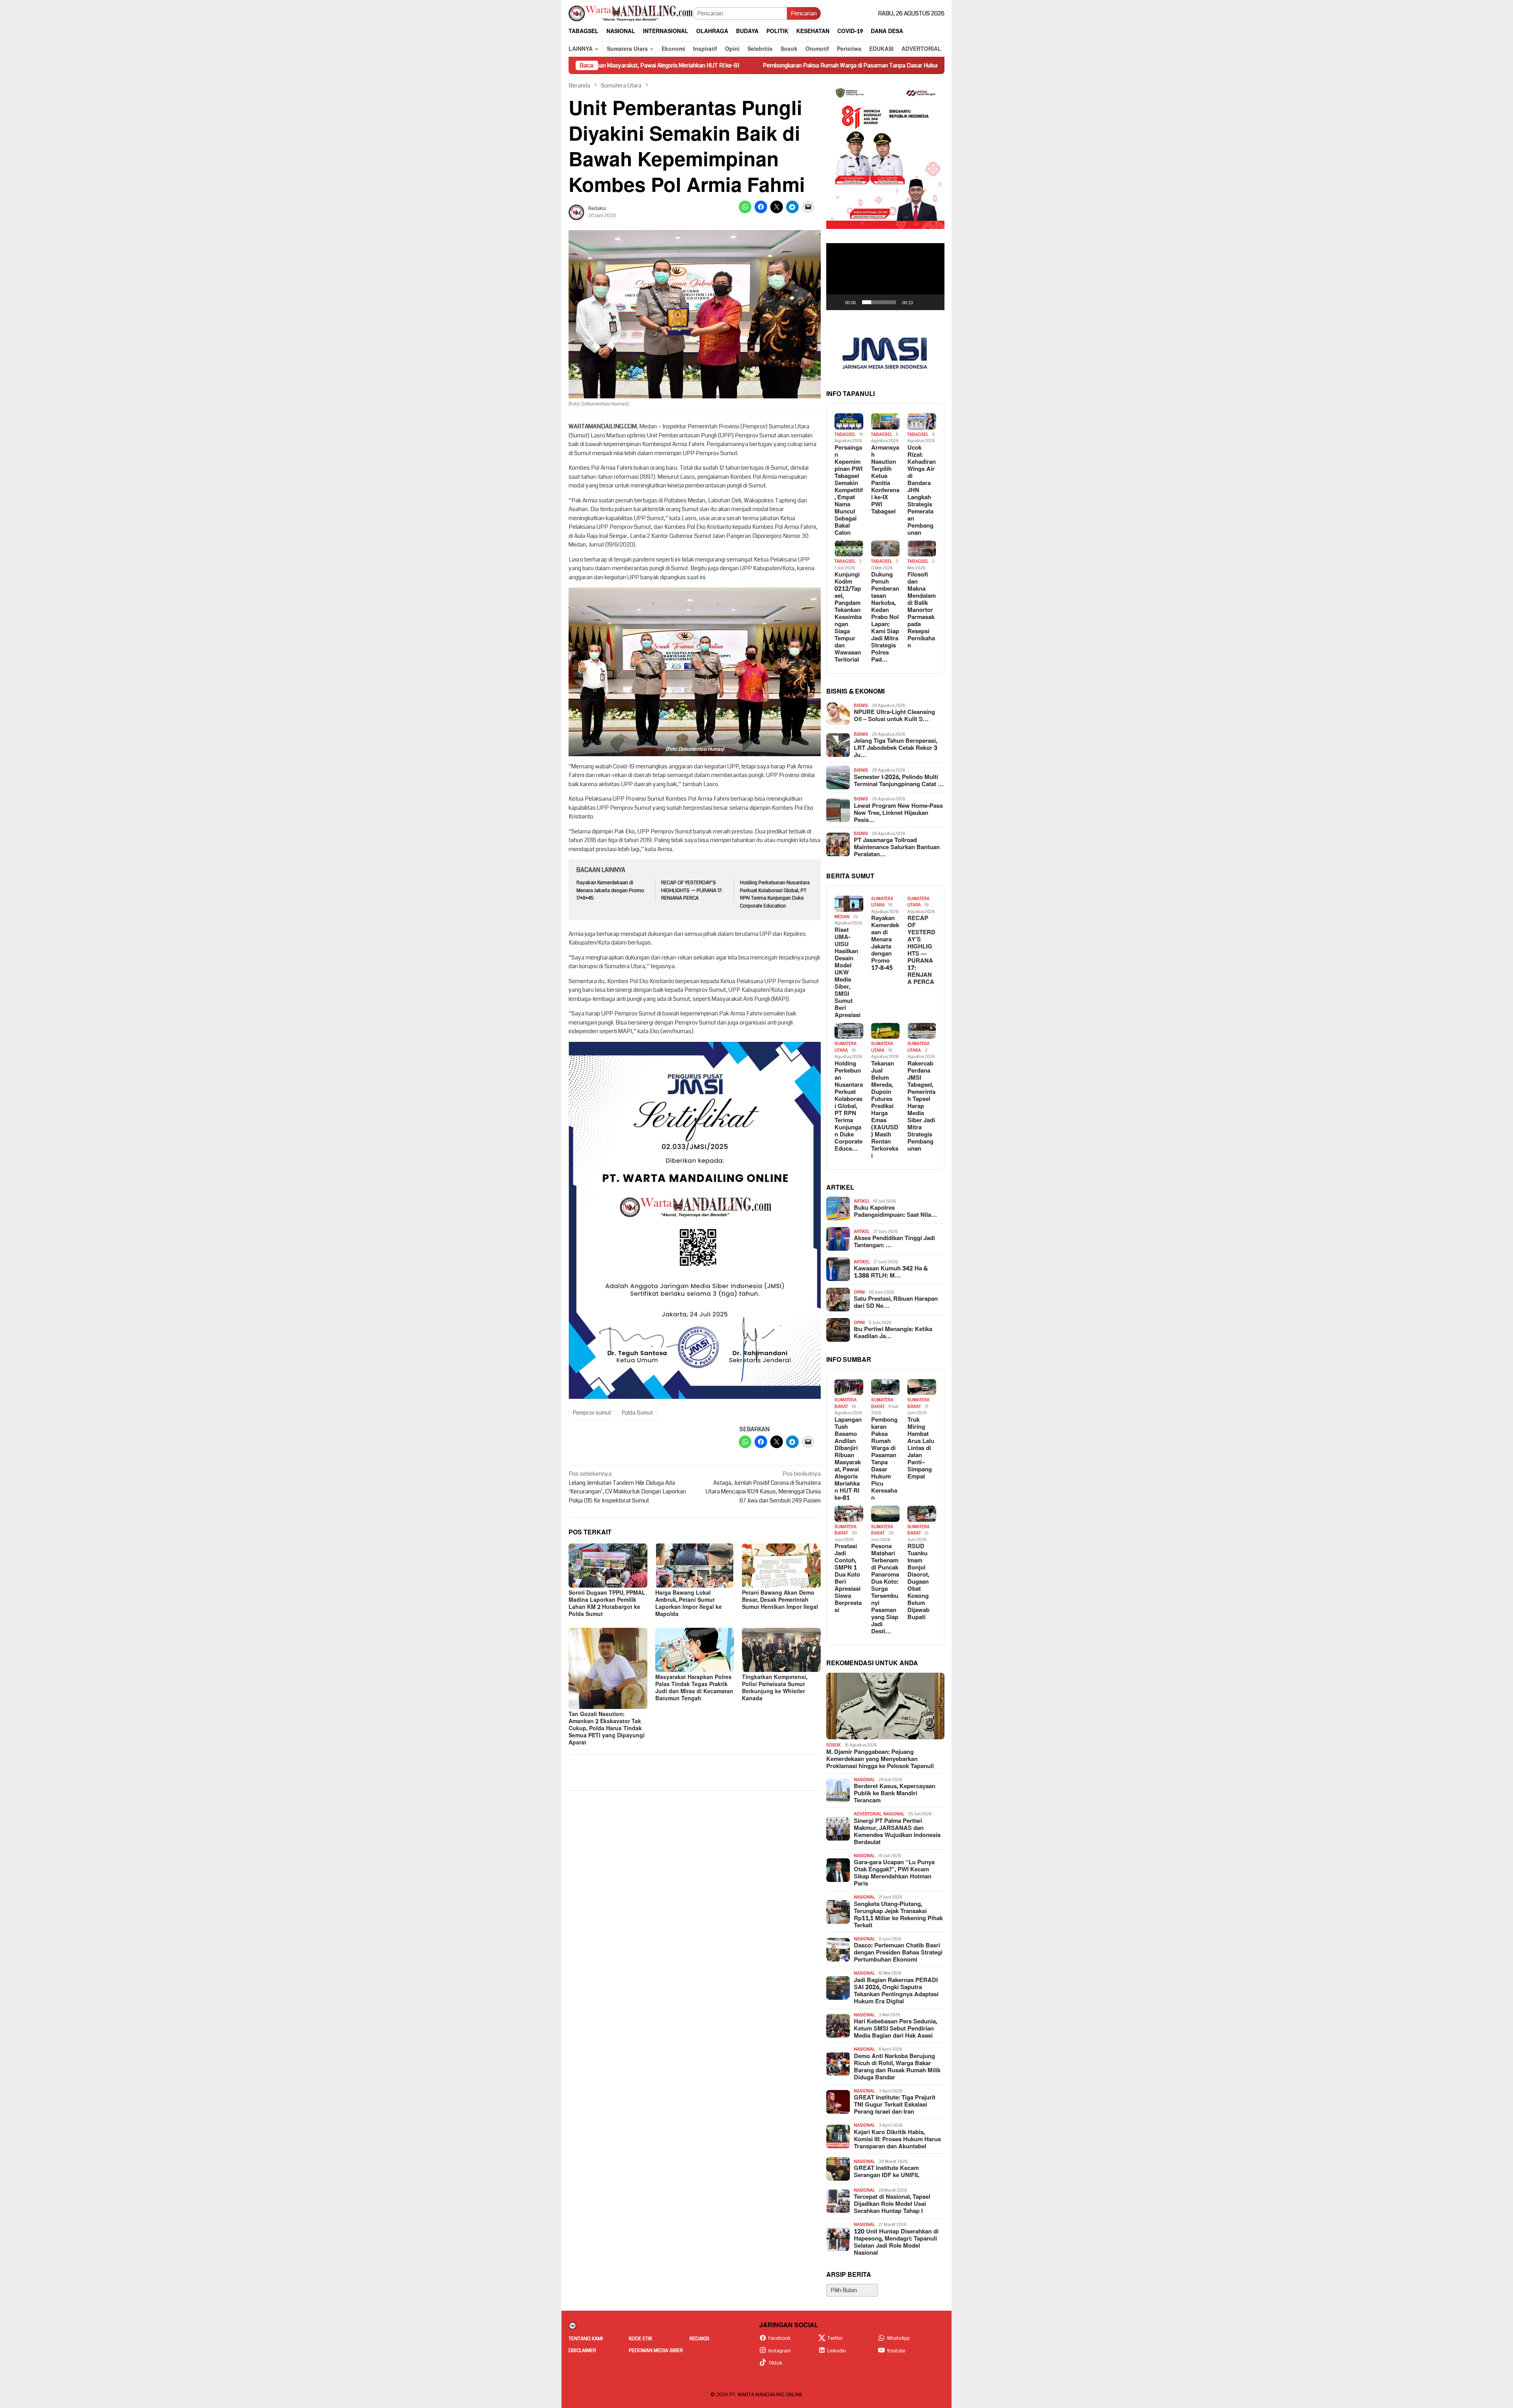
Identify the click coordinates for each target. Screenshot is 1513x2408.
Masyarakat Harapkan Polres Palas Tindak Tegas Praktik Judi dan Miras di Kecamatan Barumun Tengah (694, 1688)
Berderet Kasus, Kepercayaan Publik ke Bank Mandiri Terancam (895, 1794)
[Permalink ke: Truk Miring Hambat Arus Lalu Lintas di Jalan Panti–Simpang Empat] (922, 1387)
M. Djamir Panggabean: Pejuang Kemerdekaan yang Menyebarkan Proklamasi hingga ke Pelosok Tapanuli (880, 1759)
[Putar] (836, 302)
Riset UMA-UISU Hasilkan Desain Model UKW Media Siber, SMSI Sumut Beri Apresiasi (848, 973)
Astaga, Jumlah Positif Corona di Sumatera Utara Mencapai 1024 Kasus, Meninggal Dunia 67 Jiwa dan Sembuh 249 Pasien (763, 1487)
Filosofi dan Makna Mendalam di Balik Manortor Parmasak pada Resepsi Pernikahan (922, 610)
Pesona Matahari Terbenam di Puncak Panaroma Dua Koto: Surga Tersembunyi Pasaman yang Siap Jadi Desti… (885, 1589)
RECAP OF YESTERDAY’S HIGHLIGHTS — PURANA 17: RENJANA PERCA (692, 890)
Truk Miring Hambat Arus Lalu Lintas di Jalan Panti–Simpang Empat (910, 65)
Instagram (780, 2351)
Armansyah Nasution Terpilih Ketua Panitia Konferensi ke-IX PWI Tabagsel (885, 480)
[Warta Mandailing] (631, 13)
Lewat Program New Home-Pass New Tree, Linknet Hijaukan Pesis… (898, 813)
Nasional (864, 1780)
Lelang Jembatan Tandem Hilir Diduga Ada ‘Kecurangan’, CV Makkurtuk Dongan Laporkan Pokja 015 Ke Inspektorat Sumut (627, 1487)
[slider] (879, 302)
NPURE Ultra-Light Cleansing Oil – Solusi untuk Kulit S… (894, 716)
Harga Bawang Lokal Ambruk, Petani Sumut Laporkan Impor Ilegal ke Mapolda (689, 1604)
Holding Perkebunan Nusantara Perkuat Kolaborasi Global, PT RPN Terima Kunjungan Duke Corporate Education (775, 894)
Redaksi (699, 2339)
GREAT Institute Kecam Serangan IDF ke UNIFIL (887, 2172)
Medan (842, 917)
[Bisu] (922, 302)
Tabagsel (845, 434)
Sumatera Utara (882, 902)
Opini (859, 1292)
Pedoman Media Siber (656, 2350)
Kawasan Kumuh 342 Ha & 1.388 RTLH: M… (891, 1272)
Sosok (834, 1745)
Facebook (780, 2338)
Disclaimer (582, 2350)
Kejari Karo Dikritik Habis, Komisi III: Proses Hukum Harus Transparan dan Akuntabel (897, 2140)
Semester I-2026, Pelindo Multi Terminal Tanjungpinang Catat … (899, 781)
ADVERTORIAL (868, 1814)
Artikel (862, 1201)
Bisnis (861, 706)
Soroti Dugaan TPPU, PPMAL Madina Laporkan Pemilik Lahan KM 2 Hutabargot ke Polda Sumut (607, 1604)
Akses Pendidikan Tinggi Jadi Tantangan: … (894, 1242)
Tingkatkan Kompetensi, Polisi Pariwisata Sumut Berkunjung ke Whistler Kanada (775, 1688)
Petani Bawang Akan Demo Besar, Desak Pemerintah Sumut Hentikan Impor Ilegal (780, 1600)
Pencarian (804, 13)
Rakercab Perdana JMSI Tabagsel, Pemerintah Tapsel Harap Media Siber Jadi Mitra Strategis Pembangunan (921, 1106)
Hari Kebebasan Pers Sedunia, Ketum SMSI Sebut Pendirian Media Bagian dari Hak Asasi (895, 2029)
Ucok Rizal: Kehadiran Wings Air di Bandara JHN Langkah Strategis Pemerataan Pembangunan (922, 491)
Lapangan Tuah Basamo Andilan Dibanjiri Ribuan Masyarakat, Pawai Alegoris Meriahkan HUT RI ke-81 (848, 1459)
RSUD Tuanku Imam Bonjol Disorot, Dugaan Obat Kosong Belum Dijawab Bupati (918, 1582)
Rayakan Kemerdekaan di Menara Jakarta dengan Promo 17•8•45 (610, 890)
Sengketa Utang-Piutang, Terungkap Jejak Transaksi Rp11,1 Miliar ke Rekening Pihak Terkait (898, 1915)
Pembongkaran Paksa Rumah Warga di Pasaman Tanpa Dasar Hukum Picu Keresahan (692, 65)
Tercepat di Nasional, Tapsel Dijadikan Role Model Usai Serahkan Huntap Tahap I (892, 2204)
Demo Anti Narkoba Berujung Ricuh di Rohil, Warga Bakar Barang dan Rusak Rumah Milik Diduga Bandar (897, 2067)
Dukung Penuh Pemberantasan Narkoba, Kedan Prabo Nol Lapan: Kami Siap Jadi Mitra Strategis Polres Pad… (885, 617)
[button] (885, 277)
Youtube (896, 2351)
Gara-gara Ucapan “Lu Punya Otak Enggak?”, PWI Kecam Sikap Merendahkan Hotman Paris (894, 1873)
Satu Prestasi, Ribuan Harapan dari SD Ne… (896, 1303)
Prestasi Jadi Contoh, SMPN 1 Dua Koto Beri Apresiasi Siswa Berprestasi (848, 1579)
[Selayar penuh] (934, 302)
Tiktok (775, 2363)
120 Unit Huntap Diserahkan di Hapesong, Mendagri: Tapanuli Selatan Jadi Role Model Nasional (896, 2243)
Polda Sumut (637, 1413)
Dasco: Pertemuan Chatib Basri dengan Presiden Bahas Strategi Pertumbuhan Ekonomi (898, 1953)
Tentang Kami (586, 2339)
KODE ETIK (640, 2339)
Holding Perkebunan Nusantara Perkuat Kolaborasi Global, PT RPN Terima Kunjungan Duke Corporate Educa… (849, 1106)
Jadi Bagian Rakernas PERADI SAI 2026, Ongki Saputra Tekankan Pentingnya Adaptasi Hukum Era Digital (896, 1991)
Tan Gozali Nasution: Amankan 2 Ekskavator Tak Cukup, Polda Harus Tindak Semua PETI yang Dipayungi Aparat (607, 1728)
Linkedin (837, 2351)
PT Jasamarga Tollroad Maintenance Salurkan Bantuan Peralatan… (897, 848)
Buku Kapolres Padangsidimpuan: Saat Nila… (895, 1212)
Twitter (835, 2338)
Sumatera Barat (846, 1403)
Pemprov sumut (592, 1413)
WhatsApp (898, 2338)
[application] (885, 277)
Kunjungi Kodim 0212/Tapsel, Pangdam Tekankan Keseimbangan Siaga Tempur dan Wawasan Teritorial (848, 617)
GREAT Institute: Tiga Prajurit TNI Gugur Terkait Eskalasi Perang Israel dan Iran (895, 2105)
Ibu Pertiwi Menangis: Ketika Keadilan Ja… (893, 1333)
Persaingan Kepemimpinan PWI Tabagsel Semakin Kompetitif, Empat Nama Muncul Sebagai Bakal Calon (849, 491)
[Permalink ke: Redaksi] (576, 212)
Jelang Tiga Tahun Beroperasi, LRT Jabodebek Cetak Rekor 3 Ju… (896, 748)
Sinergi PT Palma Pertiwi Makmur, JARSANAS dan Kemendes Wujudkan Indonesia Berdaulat (897, 1832)
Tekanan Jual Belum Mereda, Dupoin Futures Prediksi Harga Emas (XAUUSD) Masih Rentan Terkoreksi (885, 1110)
